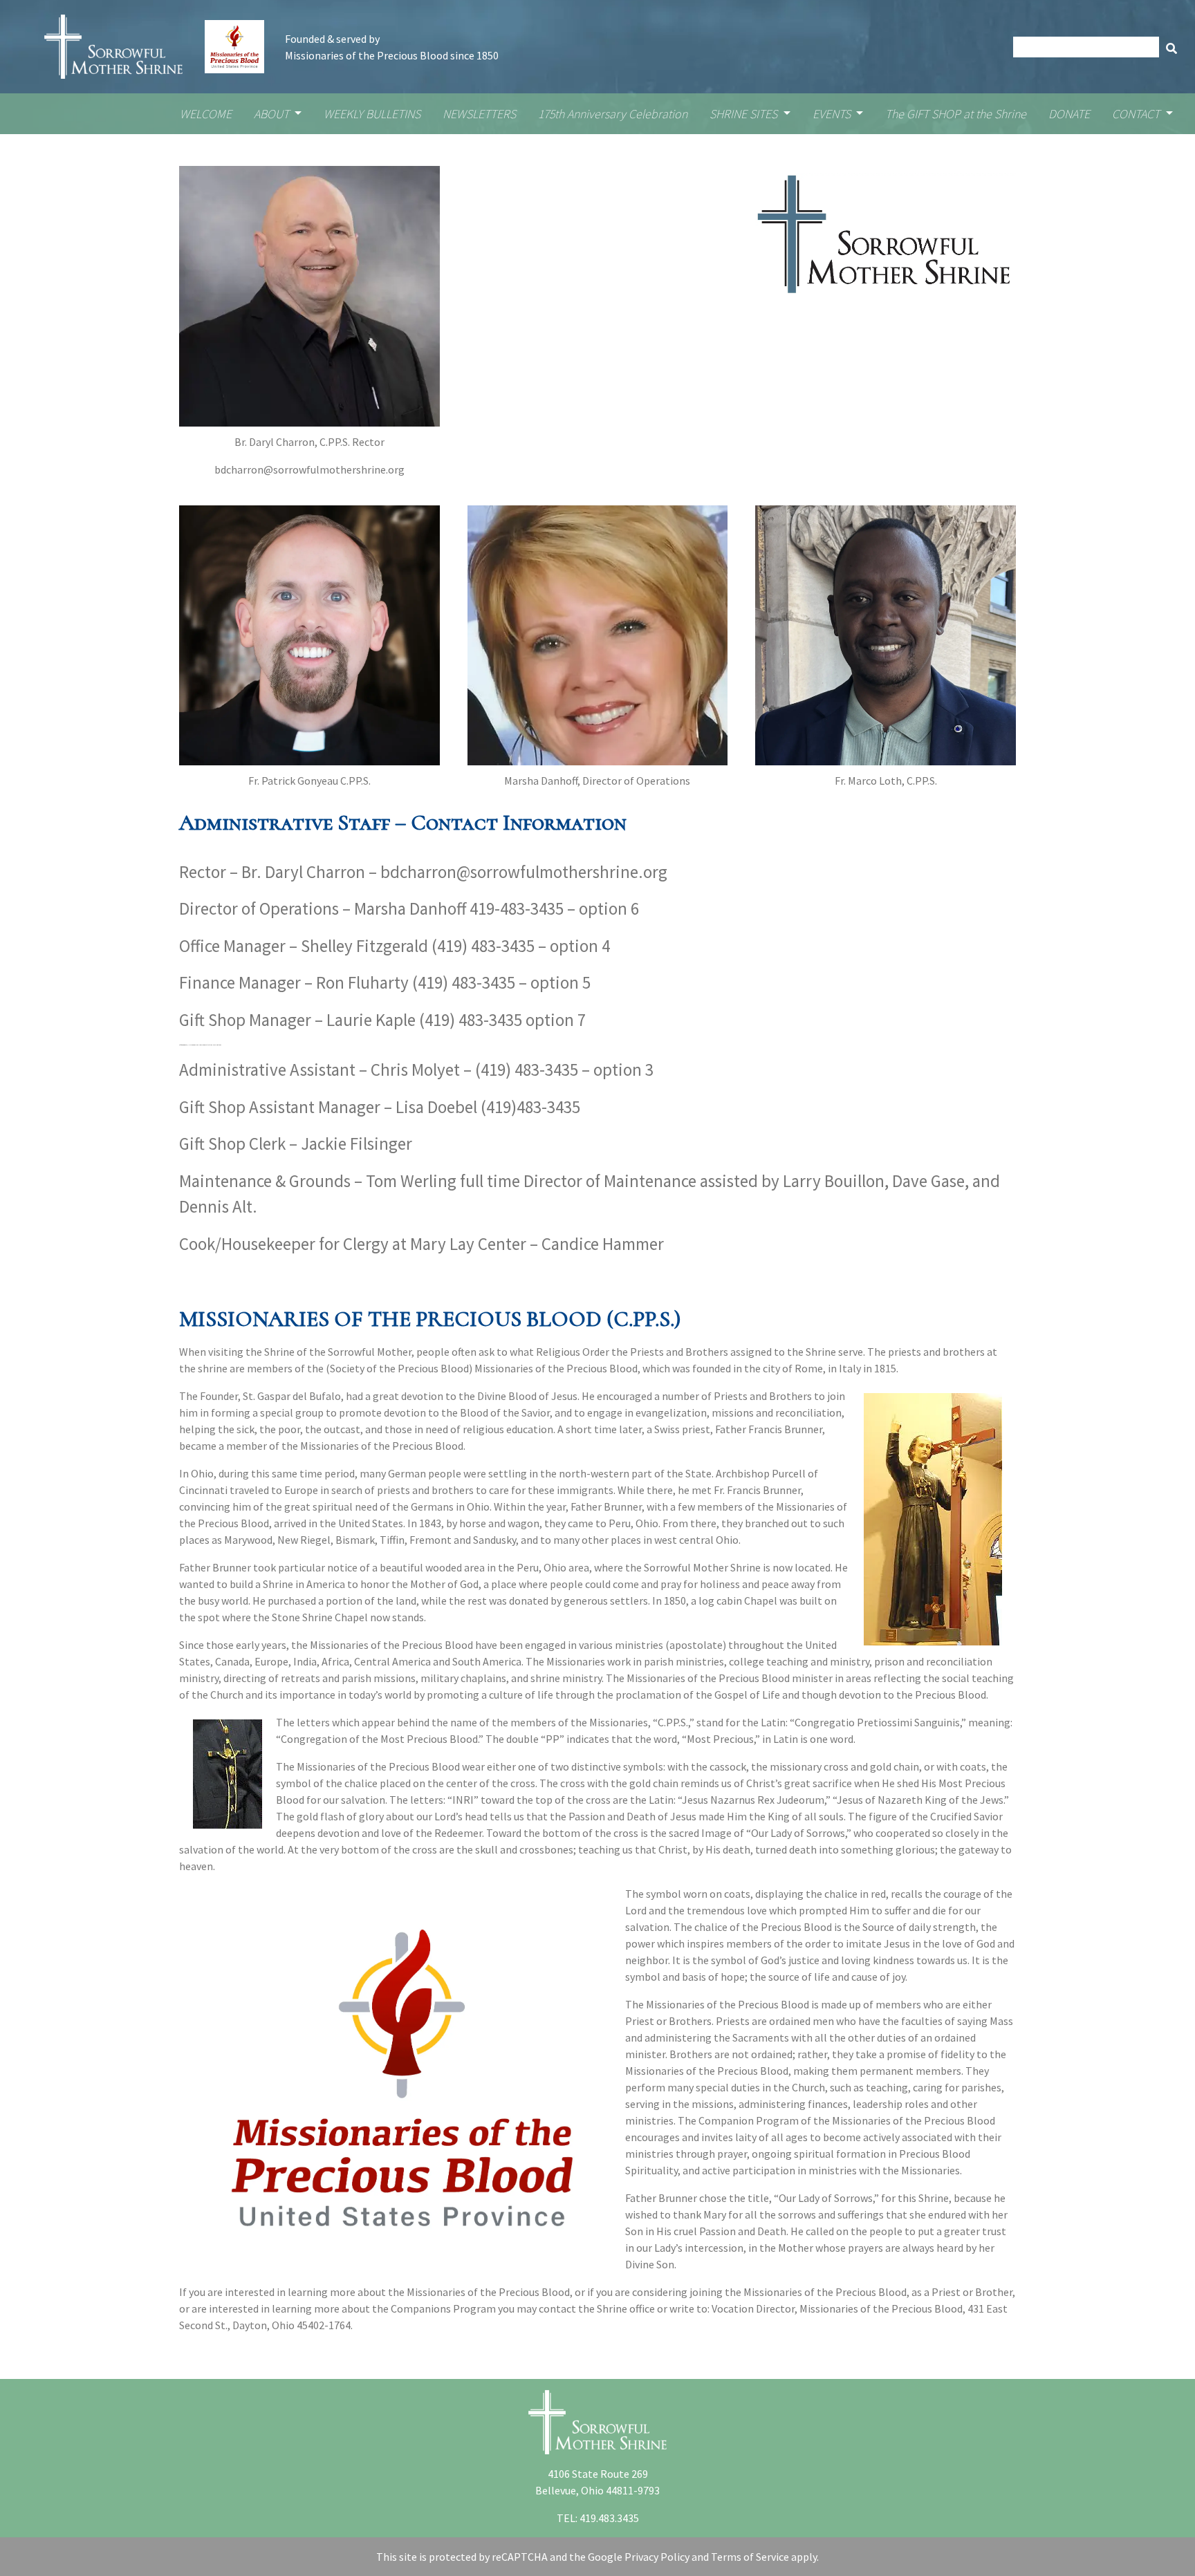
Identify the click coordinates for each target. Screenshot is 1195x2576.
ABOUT (273, 114)
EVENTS (833, 114)
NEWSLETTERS (479, 114)
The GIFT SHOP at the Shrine (956, 114)
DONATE (1069, 114)
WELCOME (206, 114)
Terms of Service (750, 2557)
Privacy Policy (657, 2557)
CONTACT (1137, 114)
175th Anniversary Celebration (613, 114)
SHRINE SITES (745, 114)
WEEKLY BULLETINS (372, 114)
